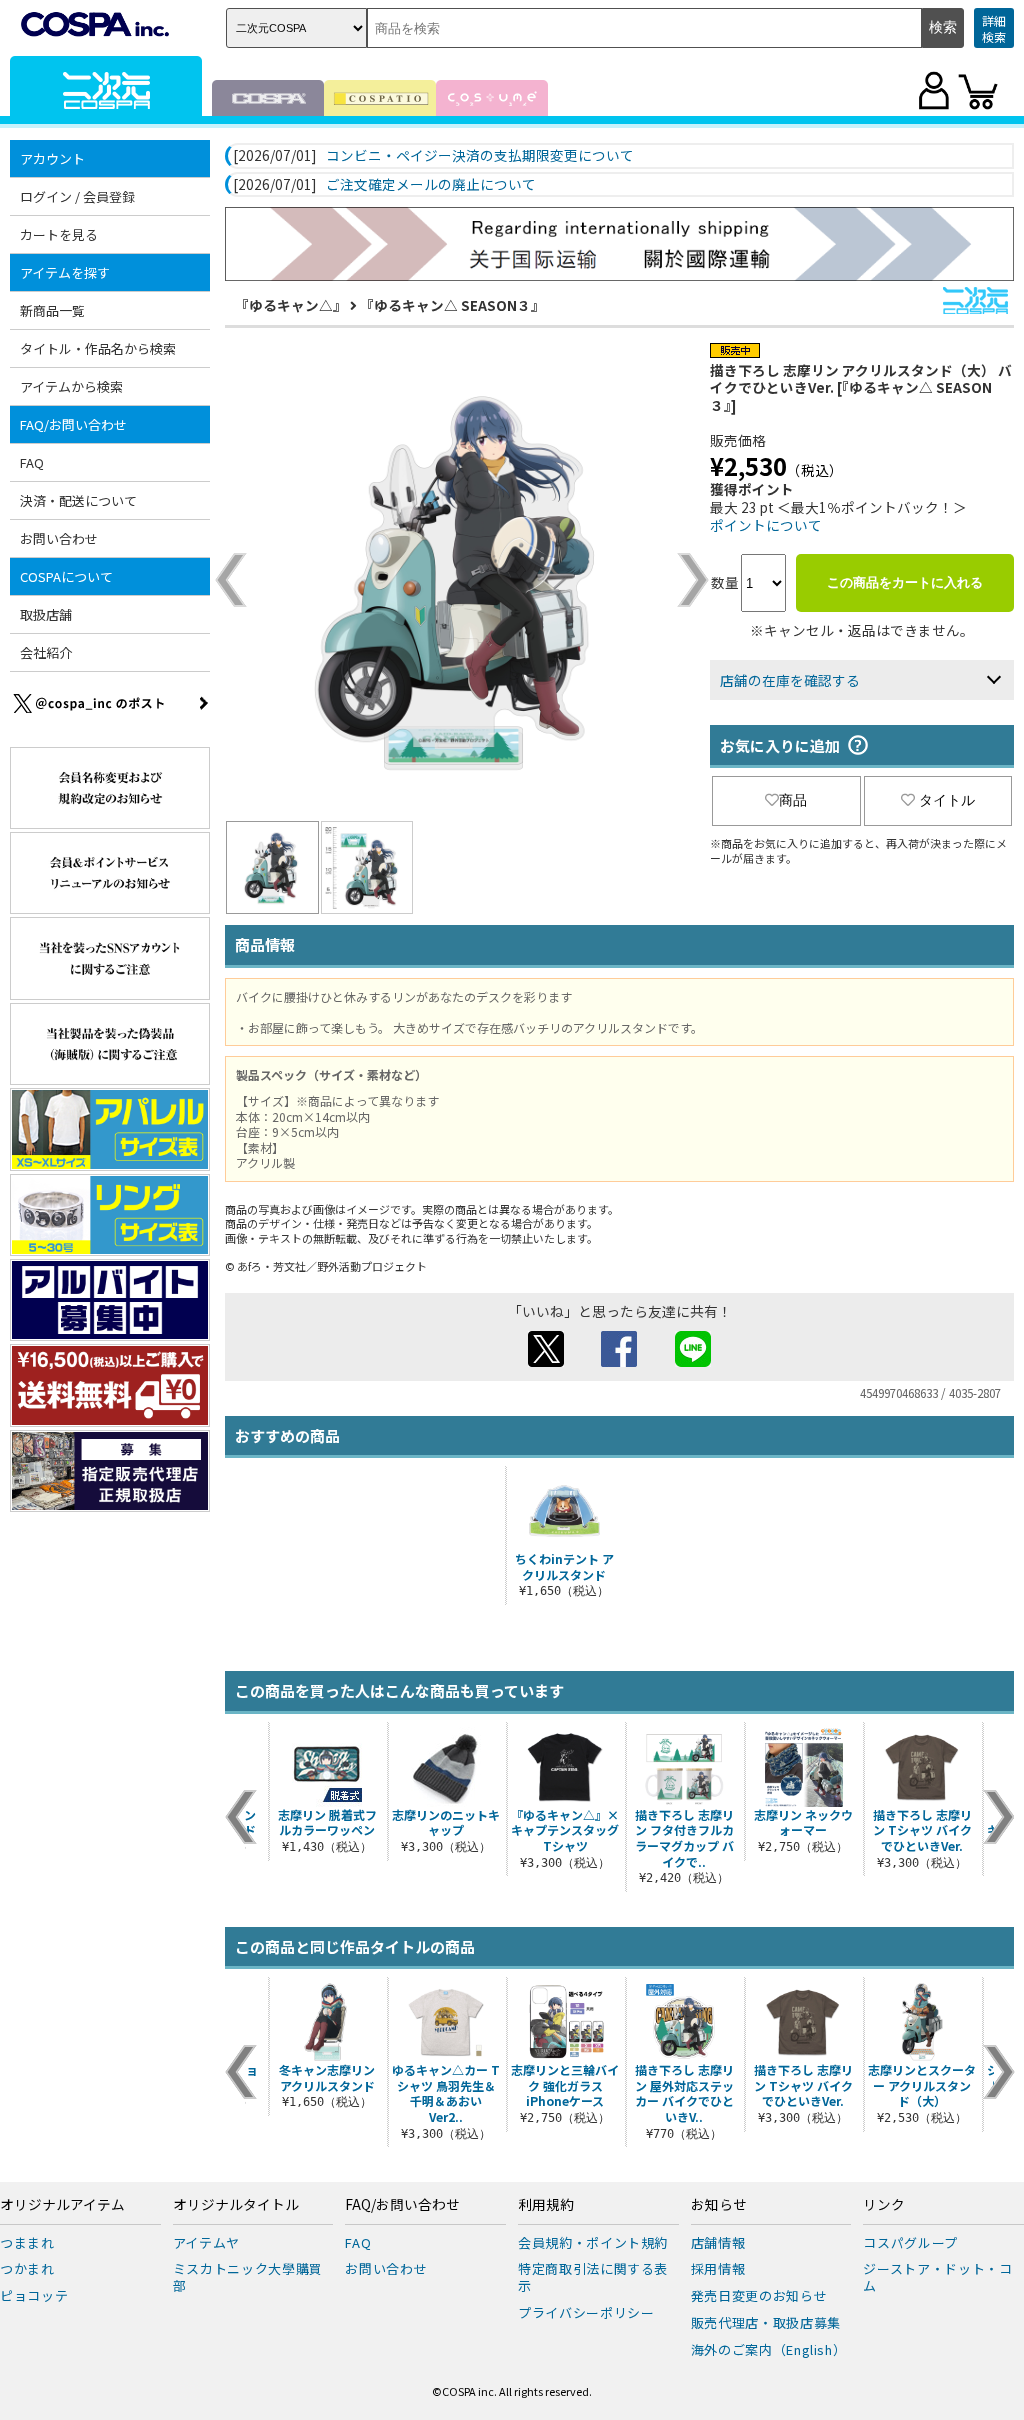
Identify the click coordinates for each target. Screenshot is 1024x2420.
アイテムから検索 (71, 386)
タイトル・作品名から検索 (98, 348)
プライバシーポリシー (586, 2312)
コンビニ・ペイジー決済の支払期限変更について (480, 156)
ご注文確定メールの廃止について (431, 185)
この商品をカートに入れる (905, 582)
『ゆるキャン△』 (291, 305)
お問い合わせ (59, 538)
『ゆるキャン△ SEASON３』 (452, 305)
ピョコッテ (34, 2295)
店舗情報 (718, 2242)
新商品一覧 (52, 310)
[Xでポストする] (546, 1361)
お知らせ (719, 2205)
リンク (884, 2205)
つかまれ (27, 2268)
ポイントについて (766, 525)
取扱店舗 (46, 614)
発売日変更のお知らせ (759, 2295)
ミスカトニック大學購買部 (248, 2277)
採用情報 (718, 2268)
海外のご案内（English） (769, 2349)
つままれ (27, 2242)
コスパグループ (910, 2242)
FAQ (32, 462)
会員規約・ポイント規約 (593, 2242)
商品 (793, 800)
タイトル (947, 800)
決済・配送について (78, 500)
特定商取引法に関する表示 (593, 2277)
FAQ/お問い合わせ (402, 2205)
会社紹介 (46, 652)
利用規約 (546, 2205)
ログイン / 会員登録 (77, 196)
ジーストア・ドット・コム (937, 2277)
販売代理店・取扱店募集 (766, 2322)
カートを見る (59, 234)
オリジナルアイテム (62, 2205)
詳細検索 (994, 28)
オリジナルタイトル (236, 2205)
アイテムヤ (206, 2242)
